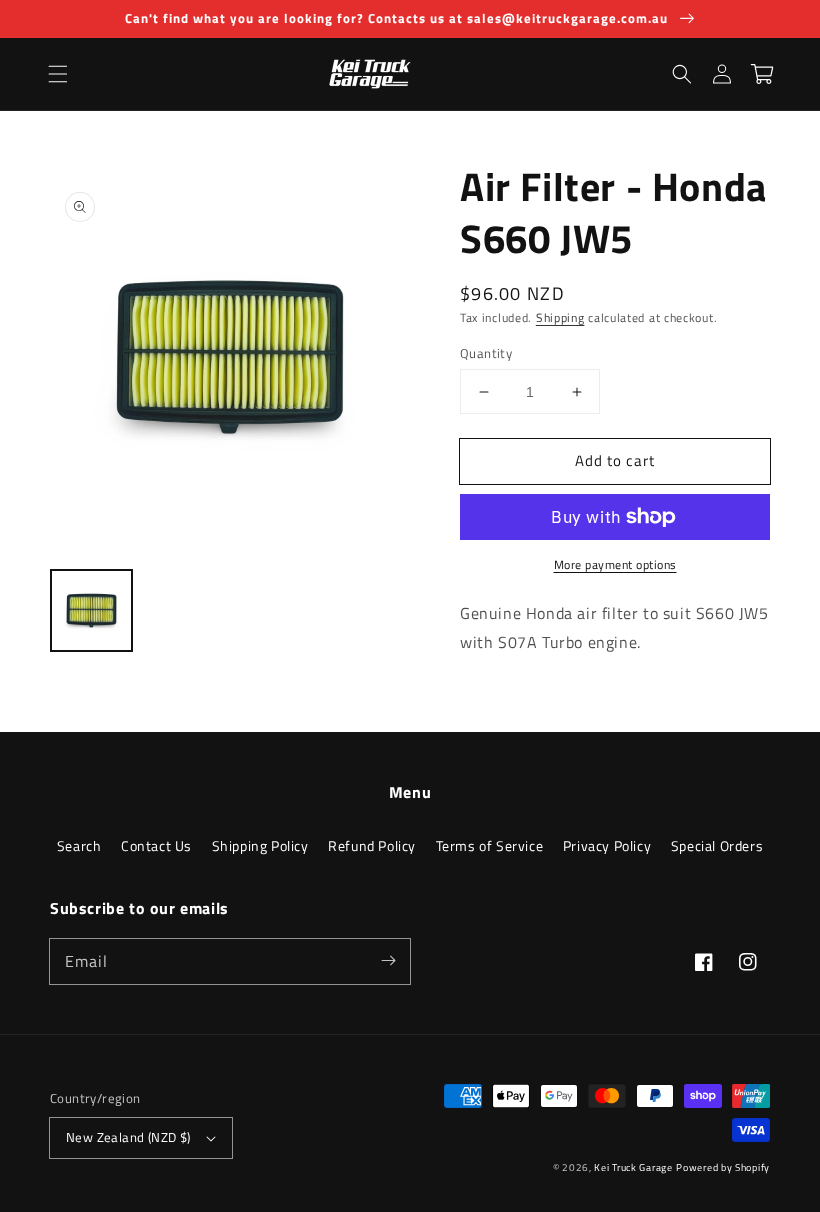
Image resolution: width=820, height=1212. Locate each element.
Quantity (486, 353)
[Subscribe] (388, 961)
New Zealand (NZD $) (128, 1137)
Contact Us (156, 845)
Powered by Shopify (723, 1167)
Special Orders (717, 845)
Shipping (560, 317)
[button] (58, 74)
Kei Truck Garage (633, 1167)
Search (79, 845)
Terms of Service (490, 845)
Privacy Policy (607, 845)
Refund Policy (372, 845)
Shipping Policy (260, 845)
